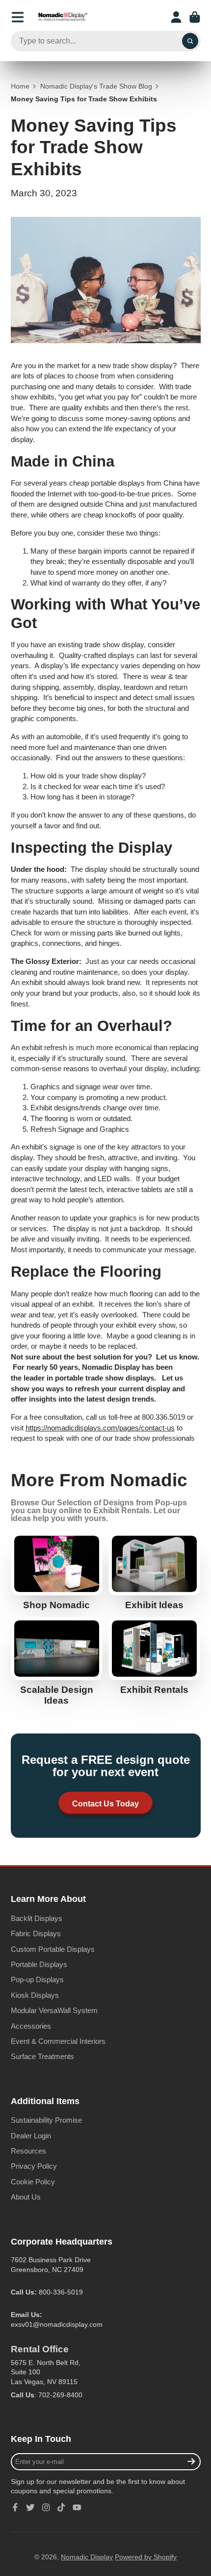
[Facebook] (15, 2507)
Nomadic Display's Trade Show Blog (96, 86)
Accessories (31, 2026)
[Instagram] (46, 2507)
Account (176, 17)
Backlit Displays (37, 1918)
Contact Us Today (105, 1803)
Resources (28, 2151)
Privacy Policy (34, 2166)
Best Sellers (57, 1571)
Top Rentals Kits (154, 1656)
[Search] (190, 41)
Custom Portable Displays (53, 1949)
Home (20, 86)
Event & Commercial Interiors (58, 2041)
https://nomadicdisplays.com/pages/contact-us (100, 1428)
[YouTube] (77, 2507)
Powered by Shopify (146, 2557)
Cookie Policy (33, 2182)
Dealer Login (31, 2136)
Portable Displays (39, 1964)
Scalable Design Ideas (57, 1662)
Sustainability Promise (46, 2120)
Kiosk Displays (35, 1995)
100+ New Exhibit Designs (154, 1571)
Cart (195, 17)
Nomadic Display (87, 2557)
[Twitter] (30, 2507)
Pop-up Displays (37, 1979)
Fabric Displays (36, 1933)
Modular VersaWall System (54, 2010)
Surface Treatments (42, 2056)
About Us (26, 2197)
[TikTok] (61, 2507)
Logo (63, 17)
